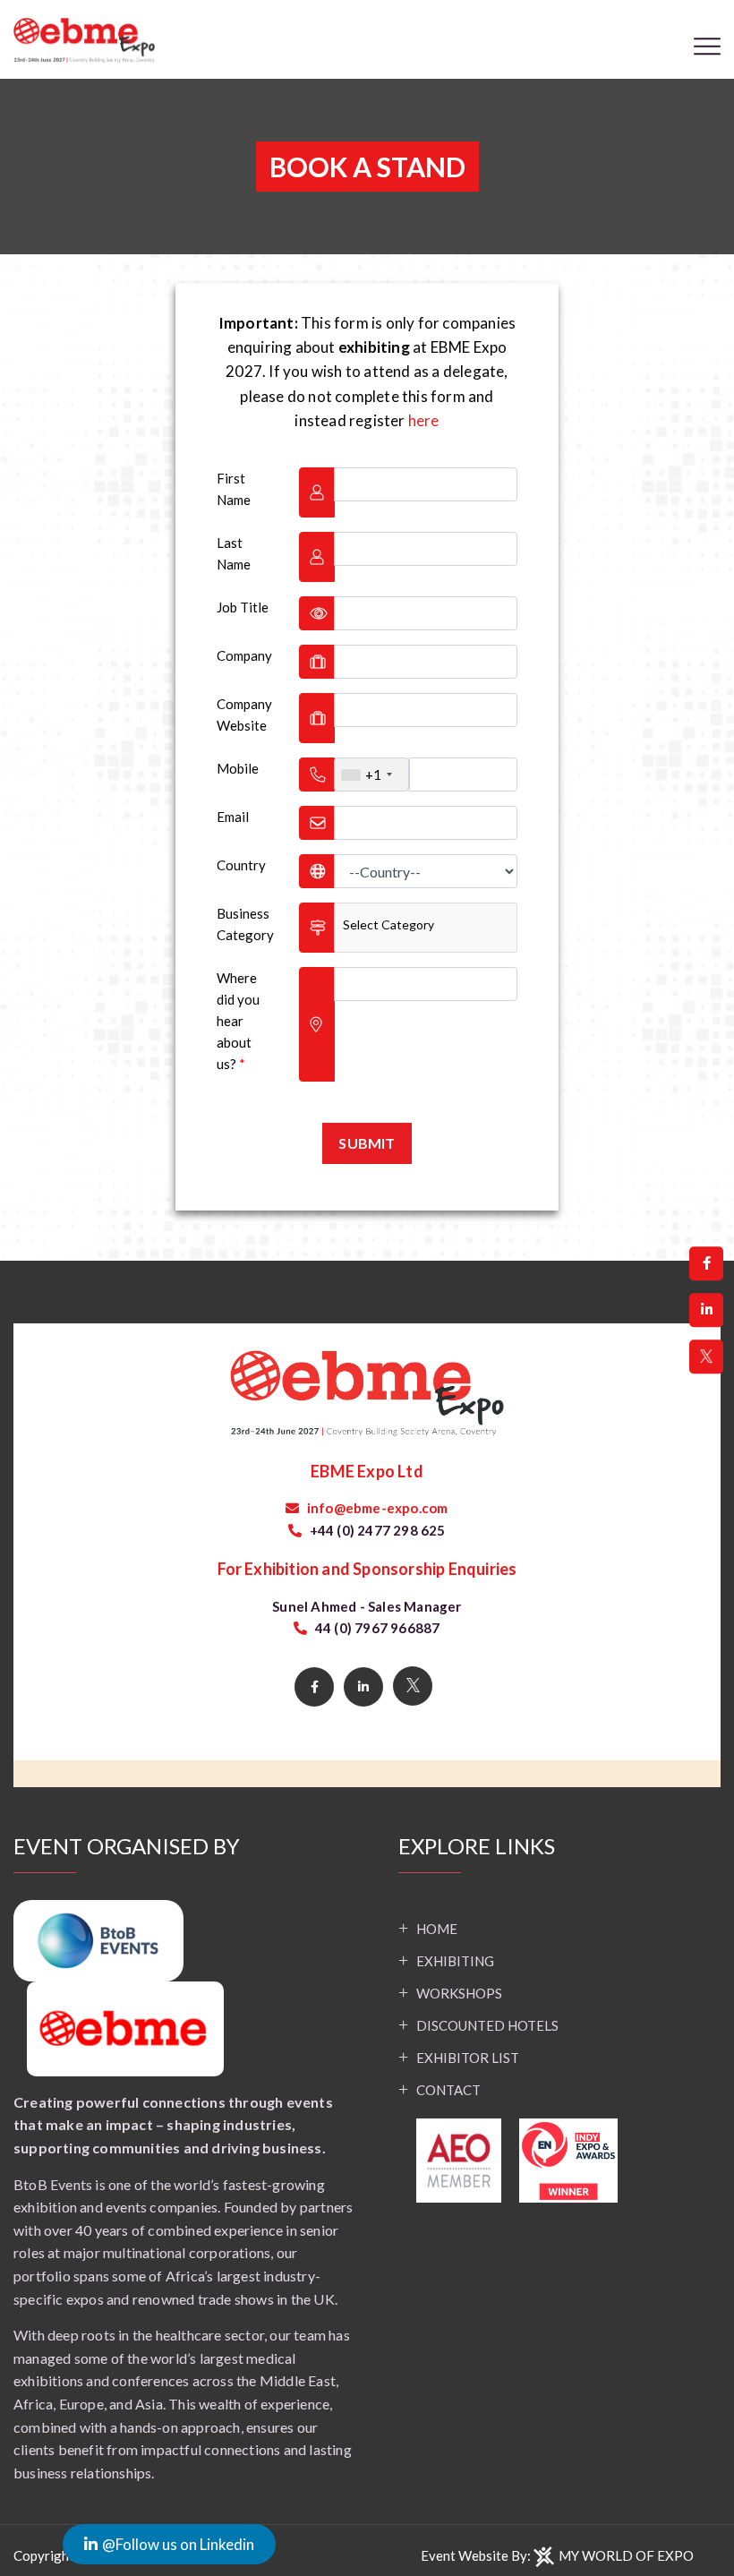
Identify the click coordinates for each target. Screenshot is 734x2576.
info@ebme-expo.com (376, 1508)
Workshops (459, 1993)
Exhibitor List (468, 2058)
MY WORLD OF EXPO (626, 2555)
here (424, 420)
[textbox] (391, 925)
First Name (234, 489)
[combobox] (371, 775)
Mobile (238, 768)
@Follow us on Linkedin (178, 2544)
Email (233, 817)
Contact (448, 2090)
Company (244, 655)
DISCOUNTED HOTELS (487, 2025)
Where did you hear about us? (238, 1021)
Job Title (243, 607)
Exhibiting (455, 1961)
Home (437, 1929)
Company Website (244, 715)
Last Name (234, 553)
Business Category (245, 924)
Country (241, 865)
